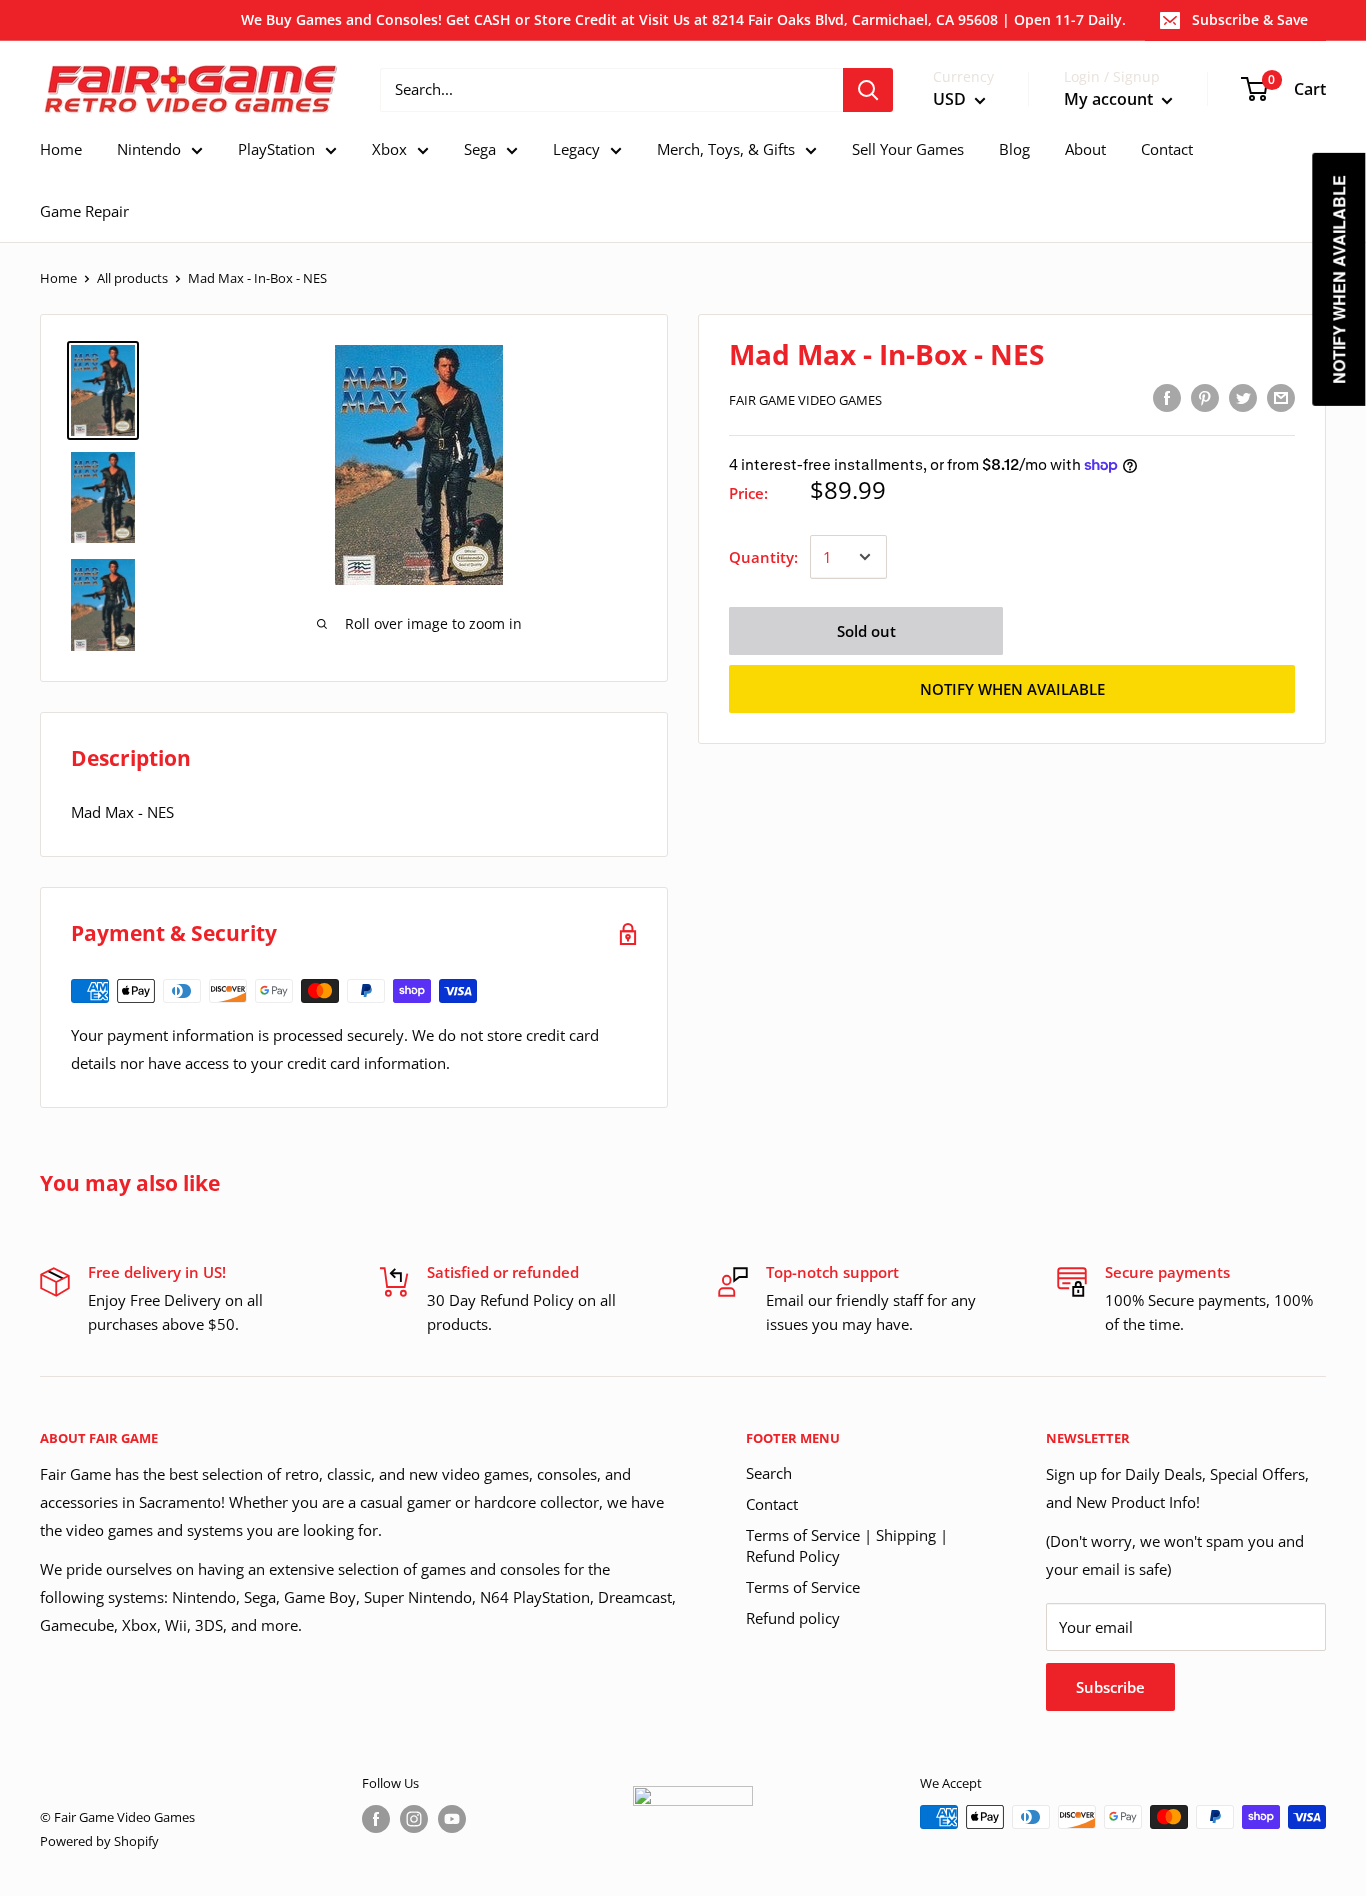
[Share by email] (1281, 397)
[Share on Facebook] (1167, 397)
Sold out (866, 631)
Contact (772, 1504)
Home (58, 278)
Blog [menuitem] (1014, 149)
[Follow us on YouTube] (452, 1819)
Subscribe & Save (1250, 19)
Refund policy (793, 1618)
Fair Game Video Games (805, 400)
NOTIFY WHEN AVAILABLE (1012, 689)
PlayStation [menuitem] (276, 149)
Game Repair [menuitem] (84, 211)
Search (769, 1473)
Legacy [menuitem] (576, 149)
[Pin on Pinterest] (1205, 397)
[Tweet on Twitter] (1243, 397)
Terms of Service (803, 1587)
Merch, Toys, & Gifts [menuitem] (726, 149)
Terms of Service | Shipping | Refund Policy (847, 1545)
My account (1110, 99)
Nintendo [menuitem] (149, 149)
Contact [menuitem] (1167, 149)
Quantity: (763, 557)
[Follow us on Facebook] (376, 1819)
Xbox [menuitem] (389, 149)
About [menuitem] (1085, 149)
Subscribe (1110, 1687)
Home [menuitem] (61, 149)
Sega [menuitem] (480, 149)
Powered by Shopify (99, 1841)
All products (132, 278)
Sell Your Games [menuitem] (908, 149)
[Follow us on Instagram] (414, 1819)
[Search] (868, 90)
